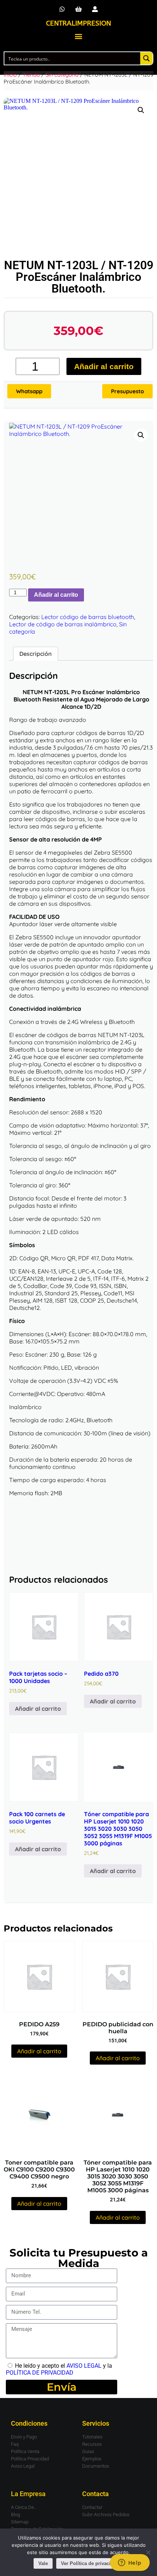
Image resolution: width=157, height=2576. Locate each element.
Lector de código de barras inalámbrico (63, 624)
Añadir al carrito (104, 366)
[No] (148, 2552)
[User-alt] (95, 9)
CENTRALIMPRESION (78, 23)
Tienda (31, 75)
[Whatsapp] (62, 9)
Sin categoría (62, 75)
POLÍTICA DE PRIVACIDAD (40, 2373)
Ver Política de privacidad (90, 2563)
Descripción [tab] (36, 654)
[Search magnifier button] (146, 58)
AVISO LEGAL (84, 2366)
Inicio (10, 75)
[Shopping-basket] (79, 9)
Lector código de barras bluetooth (88, 617)
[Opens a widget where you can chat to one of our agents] (130, 2563)
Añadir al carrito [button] (38, 1709)
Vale (43, 2563)
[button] (79, 36)
